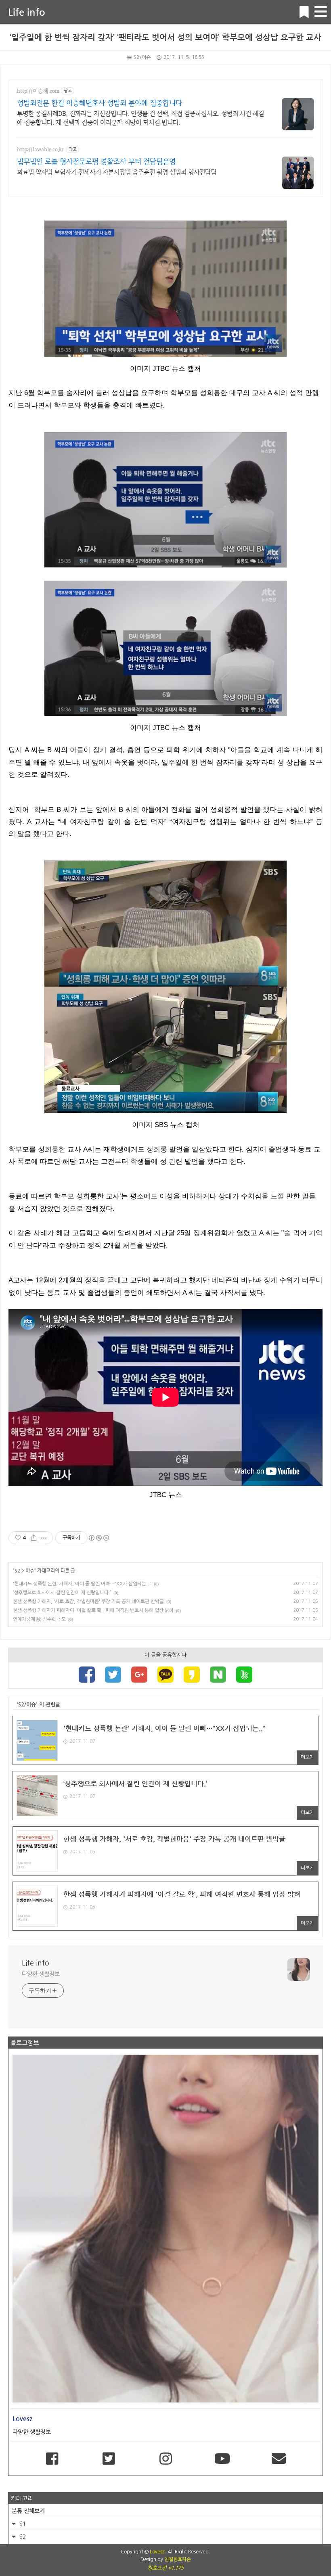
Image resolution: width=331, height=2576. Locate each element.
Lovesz (157, 2552)
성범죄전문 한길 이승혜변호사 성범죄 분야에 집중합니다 (100, 103)
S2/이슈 (142, 57)
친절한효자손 (178, 2559)
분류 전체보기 (28, 2511)
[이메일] (279, 2459)
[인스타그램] (165, 2459)
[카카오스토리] (192, 1675)
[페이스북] (87, 1675)
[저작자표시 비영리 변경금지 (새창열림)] (98, 1538)
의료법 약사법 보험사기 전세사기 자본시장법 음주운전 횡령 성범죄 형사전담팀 (117, 172)
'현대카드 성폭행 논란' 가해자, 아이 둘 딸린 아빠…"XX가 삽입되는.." (82, 1584)
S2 (17, 1570)
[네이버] (218, 1675)
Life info (27, 12)
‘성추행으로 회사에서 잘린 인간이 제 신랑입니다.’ (62, 1593)
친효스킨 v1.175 (165, 2568)
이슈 (30, 1570)
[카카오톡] (165, 1675)
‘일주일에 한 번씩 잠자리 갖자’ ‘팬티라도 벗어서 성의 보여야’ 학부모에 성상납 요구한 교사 (165, 37)
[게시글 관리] (44, 1538)
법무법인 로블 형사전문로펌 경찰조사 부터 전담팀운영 (96, 161)
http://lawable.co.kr (41, 149)
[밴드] (244, 1675)
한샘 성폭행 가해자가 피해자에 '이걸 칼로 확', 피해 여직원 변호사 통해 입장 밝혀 (93, 1610)
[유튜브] (222, 2459)
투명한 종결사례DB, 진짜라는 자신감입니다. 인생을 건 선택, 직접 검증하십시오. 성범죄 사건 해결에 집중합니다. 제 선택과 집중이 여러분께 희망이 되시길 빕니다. (140, 118)
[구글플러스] (139, 1675)
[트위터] (113, 1675)
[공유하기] (34, 1538)
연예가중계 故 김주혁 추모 (39, 1619)
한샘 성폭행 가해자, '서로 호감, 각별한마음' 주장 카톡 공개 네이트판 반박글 (88, 1602)
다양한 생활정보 (41, 1974)
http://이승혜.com (38, 91)
